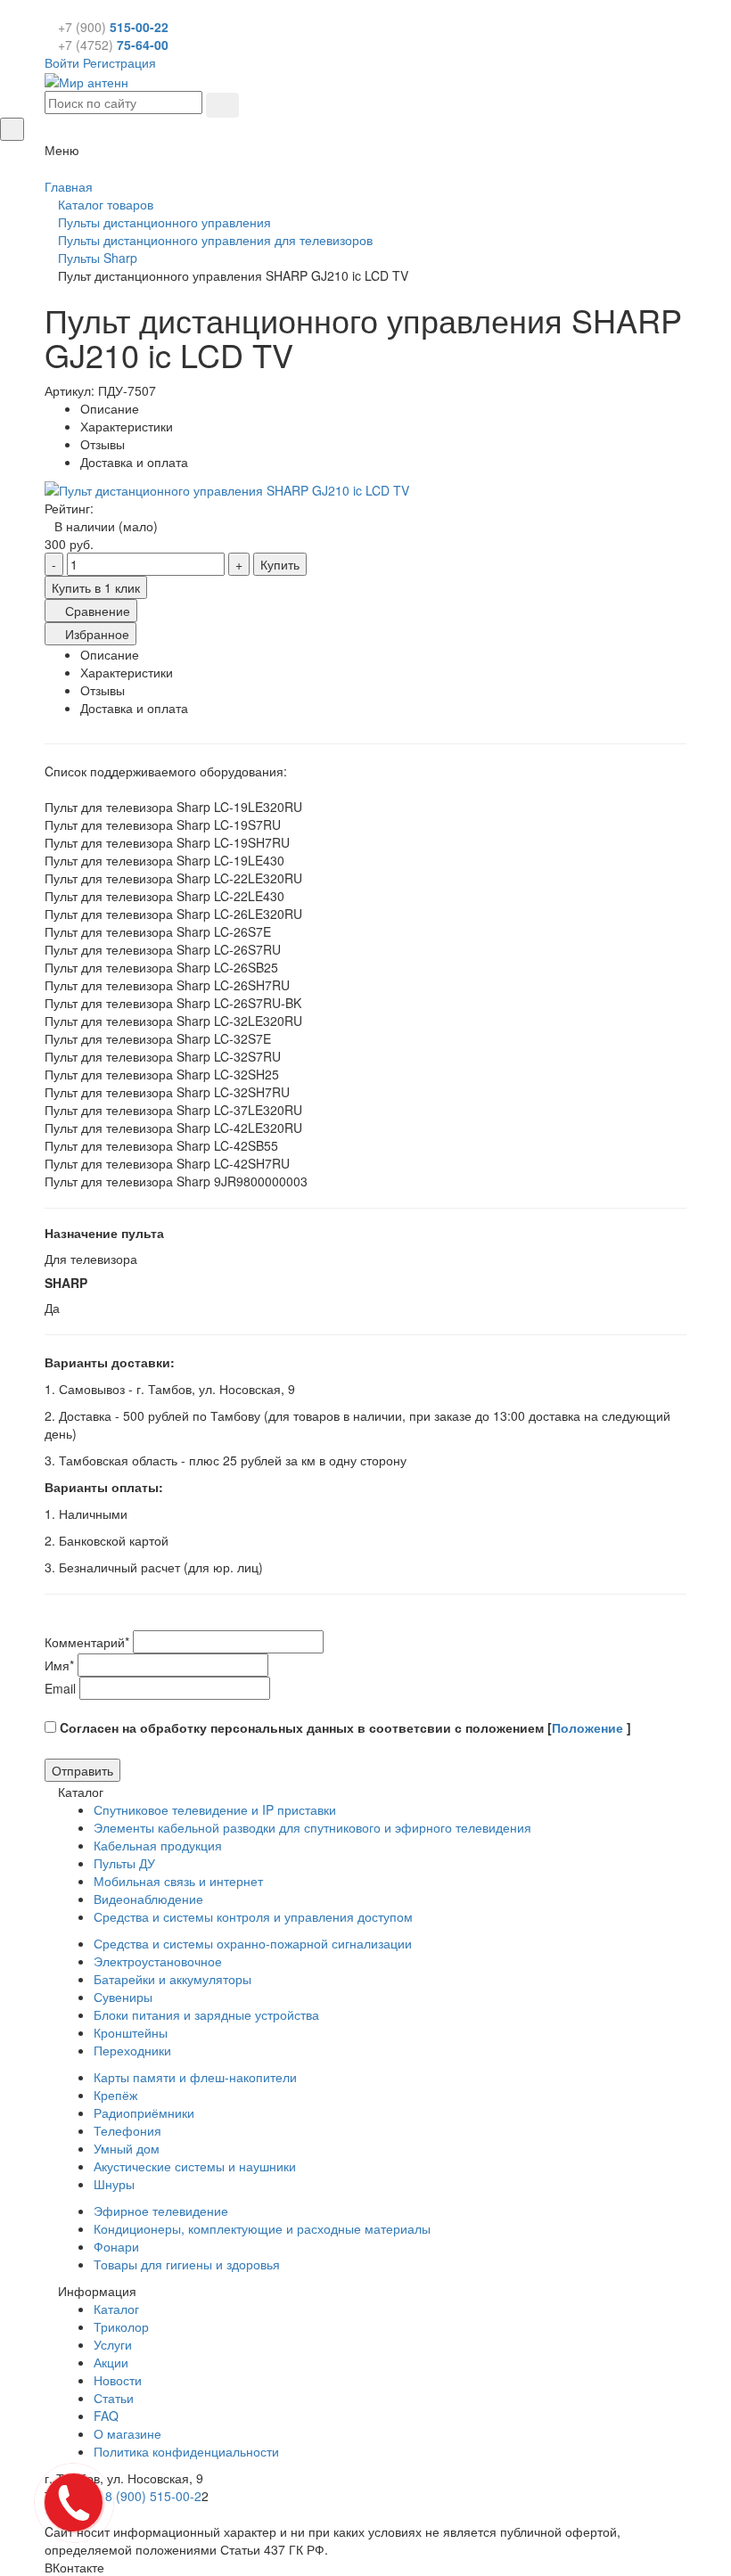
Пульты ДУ (124, 1863)
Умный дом (127, 2148)
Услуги (113, 2344)
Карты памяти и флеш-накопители (195, 2077)
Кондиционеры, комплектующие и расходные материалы (262, 2228)
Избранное (95, 634)
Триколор (121, 2326)
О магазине (127, 2433)
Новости (118, 2380)
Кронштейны (131, 2032)
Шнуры (114, 2184)
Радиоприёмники (144, 2112)
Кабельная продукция (158, 1845)
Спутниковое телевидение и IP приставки (215, 1809)
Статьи (114, 2398)
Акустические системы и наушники (195, 2166)
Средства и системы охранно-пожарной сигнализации (253, 1943)
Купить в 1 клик (96, 587)
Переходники (132, 2050)
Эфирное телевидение (161, 2211)
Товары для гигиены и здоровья (187, 2264)
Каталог (116, 2309)
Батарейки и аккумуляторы (172, 1979)
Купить (280, 564)
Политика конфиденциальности (186, 2451)
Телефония (127, 2130)
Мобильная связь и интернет (178, 1881)
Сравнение (96, 611)
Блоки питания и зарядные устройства (206, 2014)
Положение (589, 1727)
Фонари (116, 2246)
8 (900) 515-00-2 (153, 2496)
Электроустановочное (158, 1961)
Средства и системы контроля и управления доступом (253, 1916)
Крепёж (115, 2095)
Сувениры (123, 1997)
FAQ (106, 2416)
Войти (62, 62)
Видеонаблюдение (148, 1899)
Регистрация (119, 62)
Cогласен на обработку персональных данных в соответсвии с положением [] (344, 1727)
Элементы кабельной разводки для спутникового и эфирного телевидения (312, 1827)
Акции (111, 2362)
